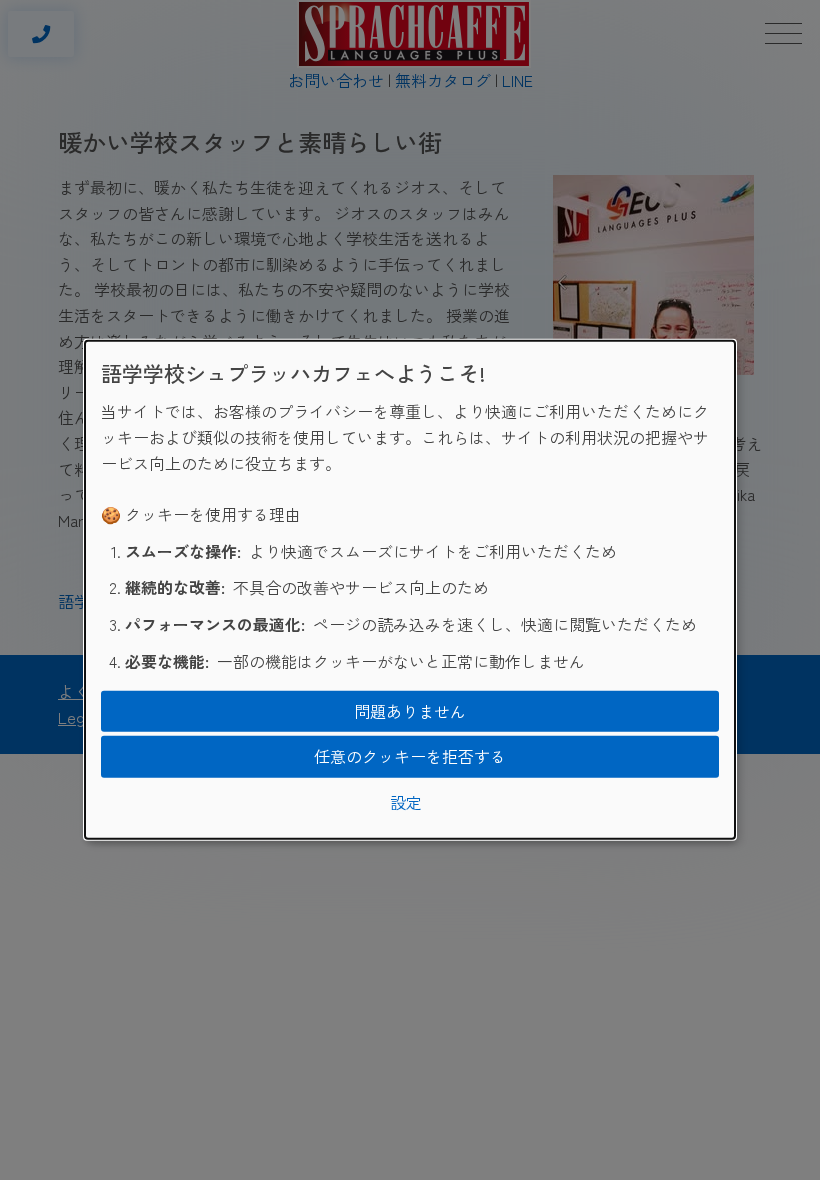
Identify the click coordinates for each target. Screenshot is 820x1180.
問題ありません (410, 710)
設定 (406, 802)
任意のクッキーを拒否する (410, 756)
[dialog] (410, 590)
